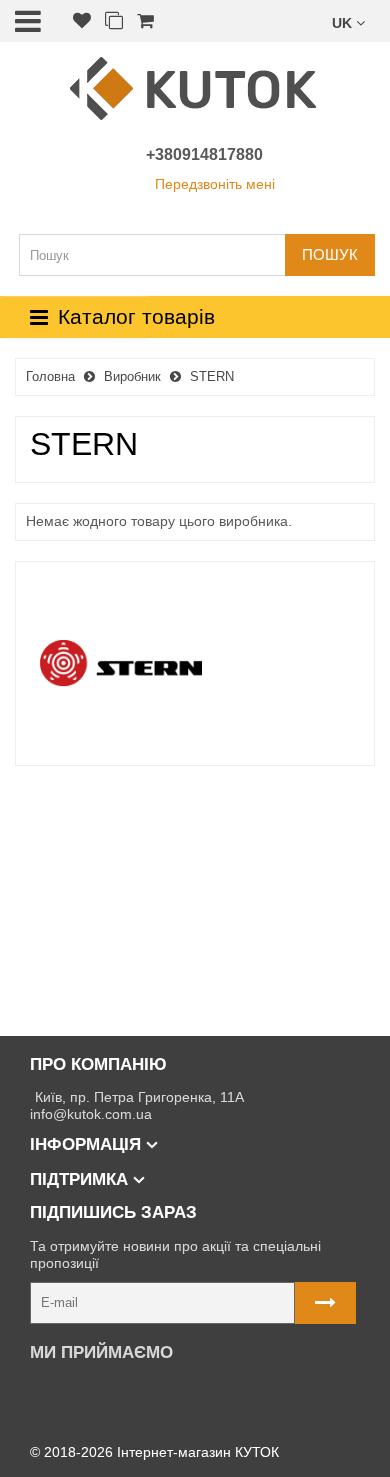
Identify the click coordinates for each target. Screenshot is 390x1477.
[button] (348, 21)
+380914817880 (204, 154)
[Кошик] (145, 21)
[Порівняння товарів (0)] (114, 21)
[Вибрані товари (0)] (82, 21)
